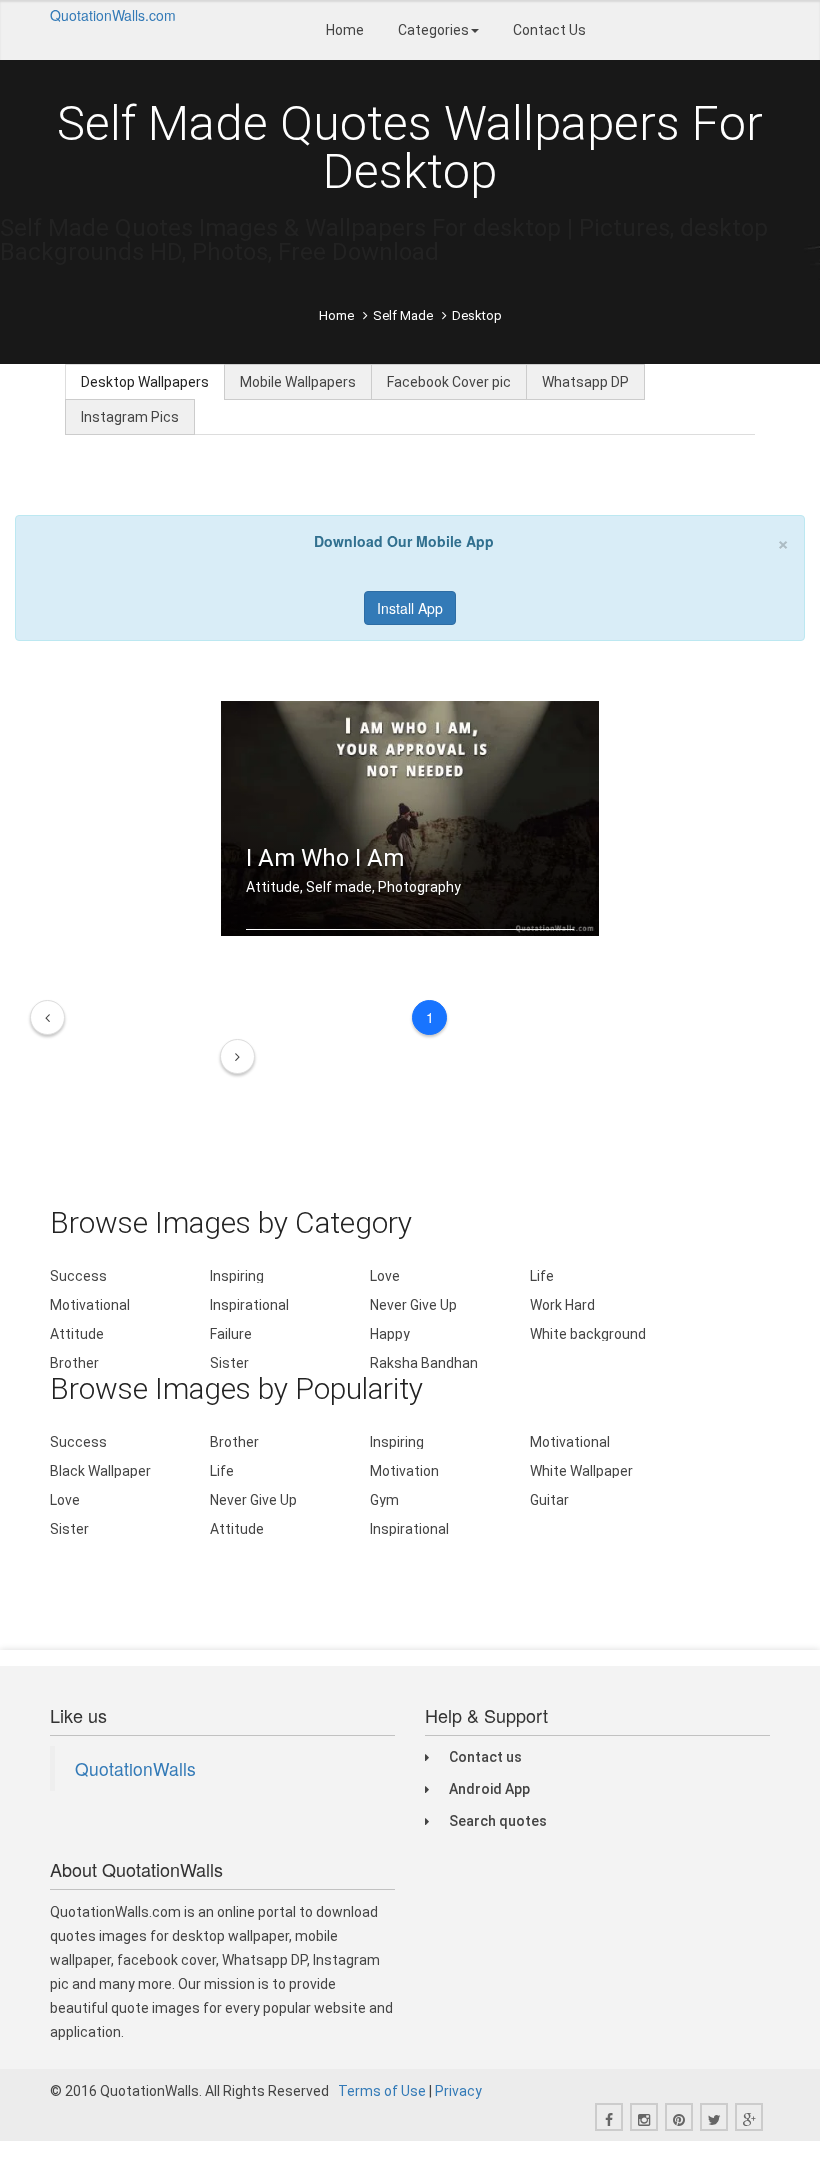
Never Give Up (413, 1305)
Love (385, 1276)
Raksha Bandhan (424, 1363)
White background (588, 1334)
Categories (433, 30)
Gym (384, 1500)
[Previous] (47, 1017)
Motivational (90, 1305)
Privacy (458, 2091)
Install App (410, 608)
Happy (390, 1334)
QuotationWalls (135, 1768)
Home (345, 30)
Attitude (77, 1334)
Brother (74, 1363)
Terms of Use (382, 2091)
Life (542, 1276)
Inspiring (237, 1276)
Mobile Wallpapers (298, 382)
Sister (229, 1363)
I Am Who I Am (325, 858)
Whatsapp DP (585, 382)
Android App (489, 1789)
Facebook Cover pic (449, 382)
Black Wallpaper (100, 1471)
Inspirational (249, 1305)
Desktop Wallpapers (145, 382)
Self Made (403, 315)
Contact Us (549, 30)
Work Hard (562, 1305)
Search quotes (498, 1821)
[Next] (237, 1056)
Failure (231, 1334)
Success (78, 1276)
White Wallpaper (581, 1471)
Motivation (404, 1471)
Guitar (549, 1500)
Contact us (485, 1757)
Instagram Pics (130, 417)
